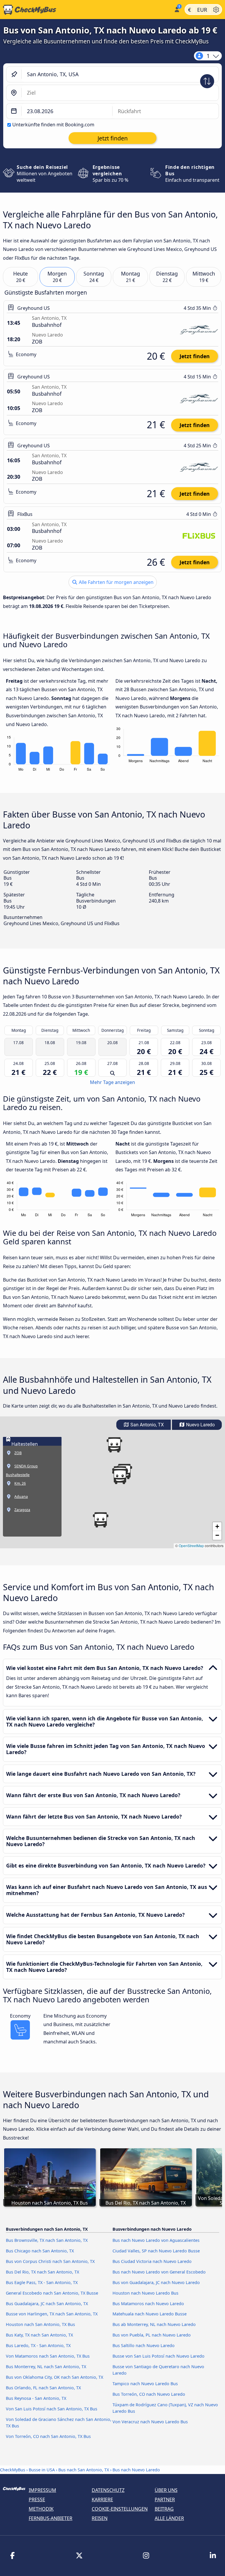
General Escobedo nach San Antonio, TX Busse (52, 2293)
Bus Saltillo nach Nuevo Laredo (144, 2345)
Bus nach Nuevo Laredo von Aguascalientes (156, 2240)
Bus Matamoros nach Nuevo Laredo (148, 2304)
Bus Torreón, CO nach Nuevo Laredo (149, 2394)
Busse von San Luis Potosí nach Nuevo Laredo (158, 2356)
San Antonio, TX (146, 1425)
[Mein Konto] (177, 9)
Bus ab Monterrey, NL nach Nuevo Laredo (154, 2324)
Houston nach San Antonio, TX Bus (40, 2324)
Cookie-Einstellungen (120, 2509)
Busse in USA (42, 2470)
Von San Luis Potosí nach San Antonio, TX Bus (52, 2409)
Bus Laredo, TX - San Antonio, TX (38, 2345)
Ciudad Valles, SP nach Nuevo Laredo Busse (156, 2251)
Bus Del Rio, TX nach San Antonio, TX (42, 2272)
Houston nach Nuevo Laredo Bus (145, 2293)
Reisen (100, 2518)
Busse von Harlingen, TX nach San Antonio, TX (52, 2314)
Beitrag (164, 2509)
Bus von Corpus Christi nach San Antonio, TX (50, 2261)
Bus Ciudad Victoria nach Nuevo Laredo (152, 2261)
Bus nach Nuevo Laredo (136, 2470)
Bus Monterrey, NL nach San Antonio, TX (46, 2367)
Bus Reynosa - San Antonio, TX (36, 2398)
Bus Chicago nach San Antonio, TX (40, 2251)
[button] (120, 1476)
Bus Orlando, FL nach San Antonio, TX (43, 2388)
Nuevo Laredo (200, 1425)
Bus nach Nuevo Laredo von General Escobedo (159, 2272)
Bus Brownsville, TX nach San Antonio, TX (47, 2240)
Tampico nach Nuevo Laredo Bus (145, 2384)
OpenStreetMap (191, 1546)
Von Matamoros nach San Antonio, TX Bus (48, 2356)
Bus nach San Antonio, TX (84, 2470)
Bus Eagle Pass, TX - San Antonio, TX (42, 2282)
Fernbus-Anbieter (51, 2518)
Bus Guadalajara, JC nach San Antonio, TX (47, 2304)
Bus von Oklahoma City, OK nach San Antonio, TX (54, 2377)
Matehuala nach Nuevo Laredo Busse (150, 2314)
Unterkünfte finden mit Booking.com (53, 125)
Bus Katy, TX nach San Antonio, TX (39, 2335)
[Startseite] (86, 10)
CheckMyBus (13, 2470)
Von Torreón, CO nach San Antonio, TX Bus (48, 2436)
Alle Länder (169, 2518)
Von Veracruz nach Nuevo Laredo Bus (150, 2422)
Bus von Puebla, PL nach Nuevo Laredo (152, 2335)
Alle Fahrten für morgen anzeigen (116, 582)
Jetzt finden (195, 356)
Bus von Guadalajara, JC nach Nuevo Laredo (156, 2282)
